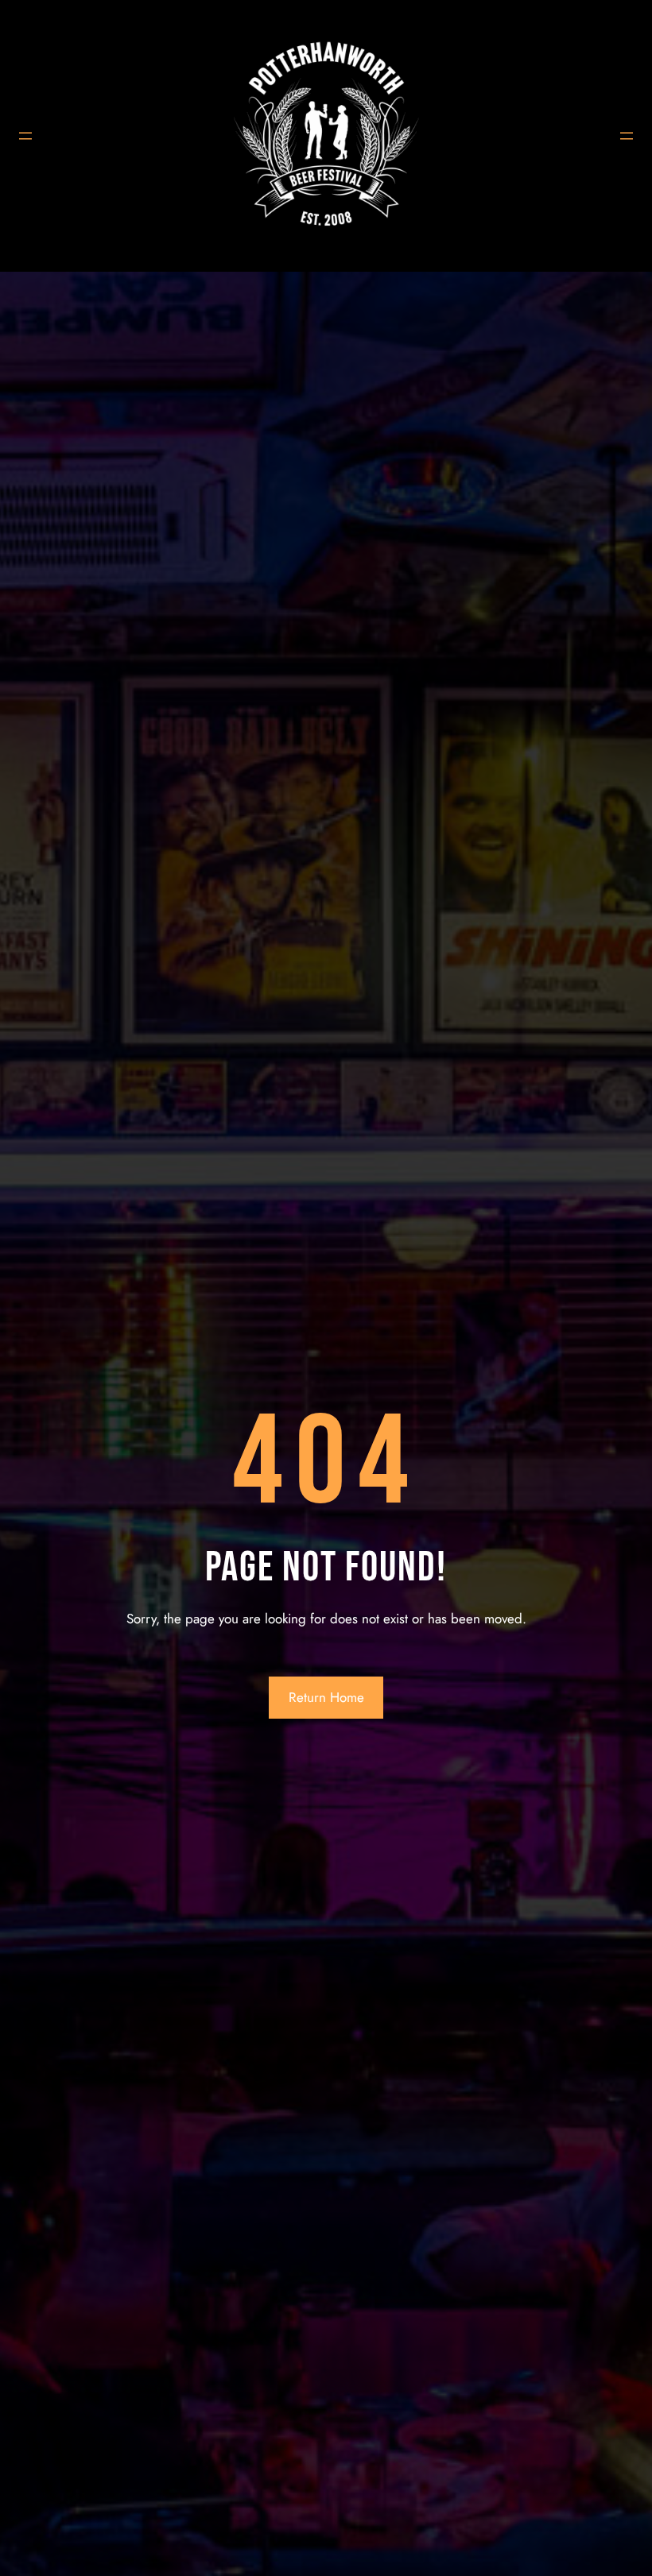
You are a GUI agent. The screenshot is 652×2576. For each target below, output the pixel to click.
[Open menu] (25, 136)
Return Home (326, 1697)
